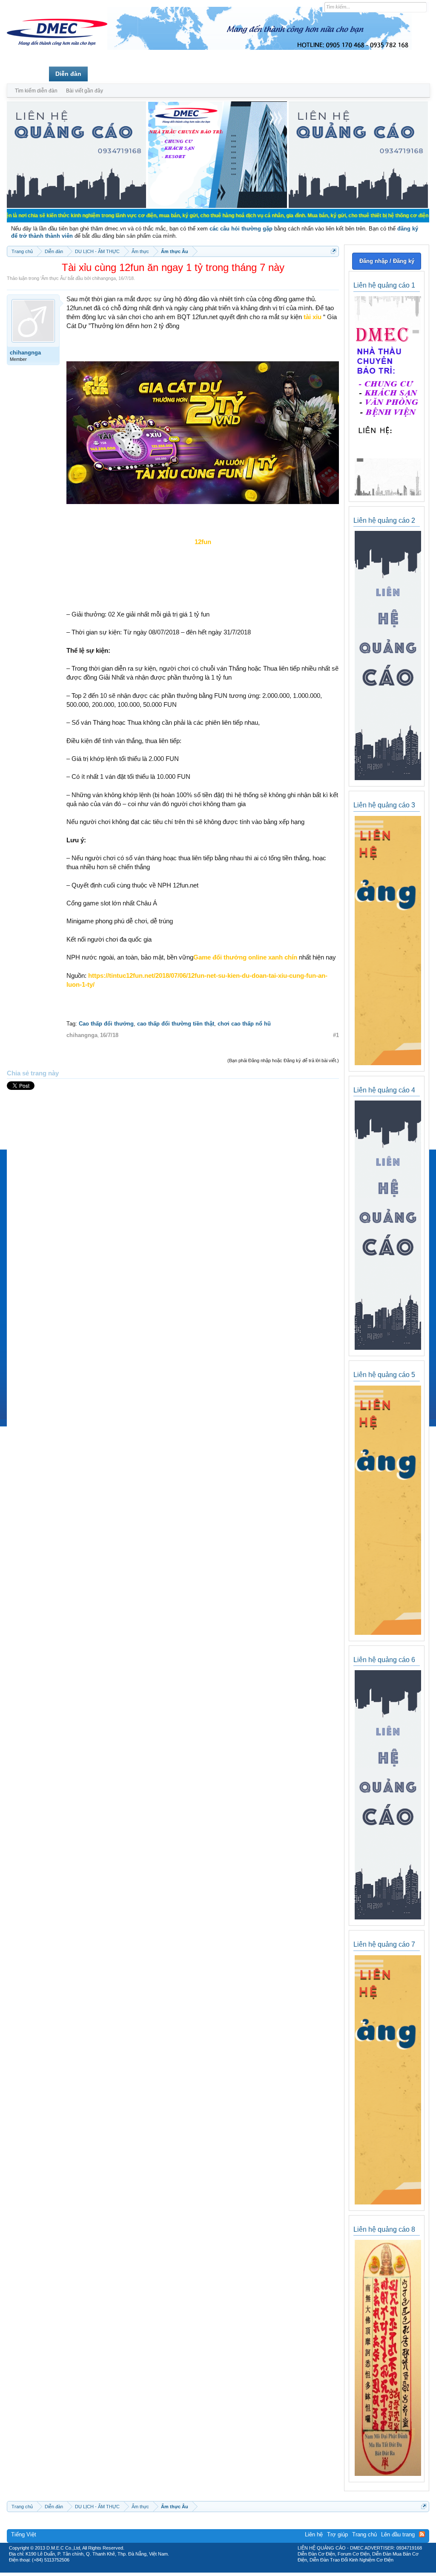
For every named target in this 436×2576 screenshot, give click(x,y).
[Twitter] (215, 2570)
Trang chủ (28, 74)
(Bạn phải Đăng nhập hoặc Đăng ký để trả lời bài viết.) (283, 1060)
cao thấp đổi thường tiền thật (176, 1024)
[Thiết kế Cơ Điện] (227, 2570)
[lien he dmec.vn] (76, 206)
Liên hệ (314, 2534)
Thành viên (110, 74)
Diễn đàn (68, 74)
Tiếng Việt (24, 2534)
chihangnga (104, 278)
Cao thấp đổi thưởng (106, 1024)
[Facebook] (200, 2570)
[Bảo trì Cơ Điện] (241, 2570)
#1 (336, 1035)
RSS (422, 2534)
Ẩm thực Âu (53, 278)
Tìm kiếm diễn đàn (36, 91)
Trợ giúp (337, 2534)
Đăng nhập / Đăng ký (387, 261)
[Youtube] (253, 2570)
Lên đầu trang (398, 2534)
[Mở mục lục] (334, 251)
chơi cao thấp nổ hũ (244, 1024)
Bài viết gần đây (85, 91)
